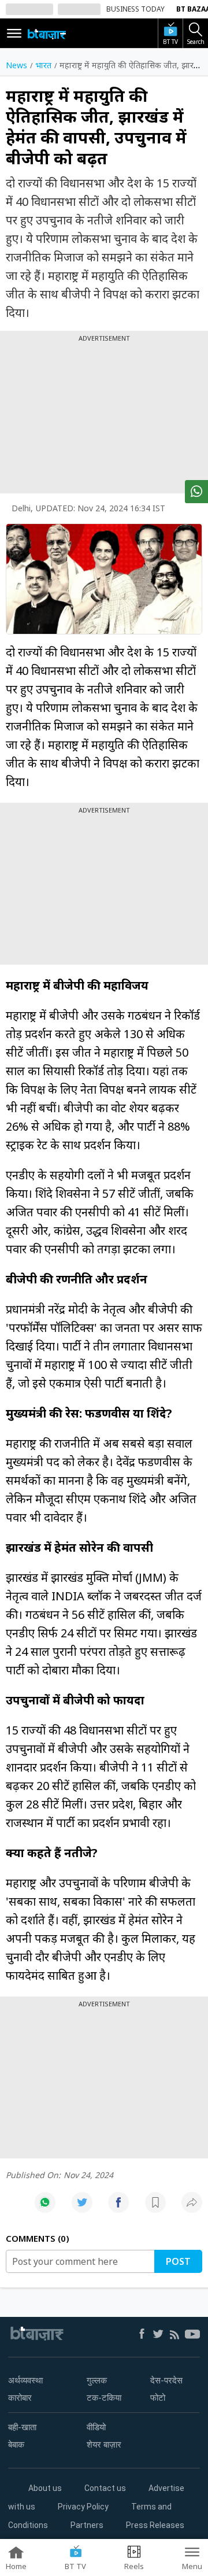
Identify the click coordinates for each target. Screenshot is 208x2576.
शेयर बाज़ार (104, 2445)
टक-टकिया (104, 2398)
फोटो (158, 2398)
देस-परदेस (166, 2381)
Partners (87, 2525)
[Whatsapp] (45, 2208)
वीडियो (96, 2427)
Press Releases (155, 2525)
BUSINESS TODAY (135, 9)
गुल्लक (97, 2381)
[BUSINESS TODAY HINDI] (47, 34)
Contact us (105, 2488)
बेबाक (16, 2445)
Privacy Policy (83, 2507)
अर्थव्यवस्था (25, 2381)
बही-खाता (22, 2427)
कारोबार (20, 2398)
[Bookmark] (155, 2208)
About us (45, 2488)
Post (178, 2261)
